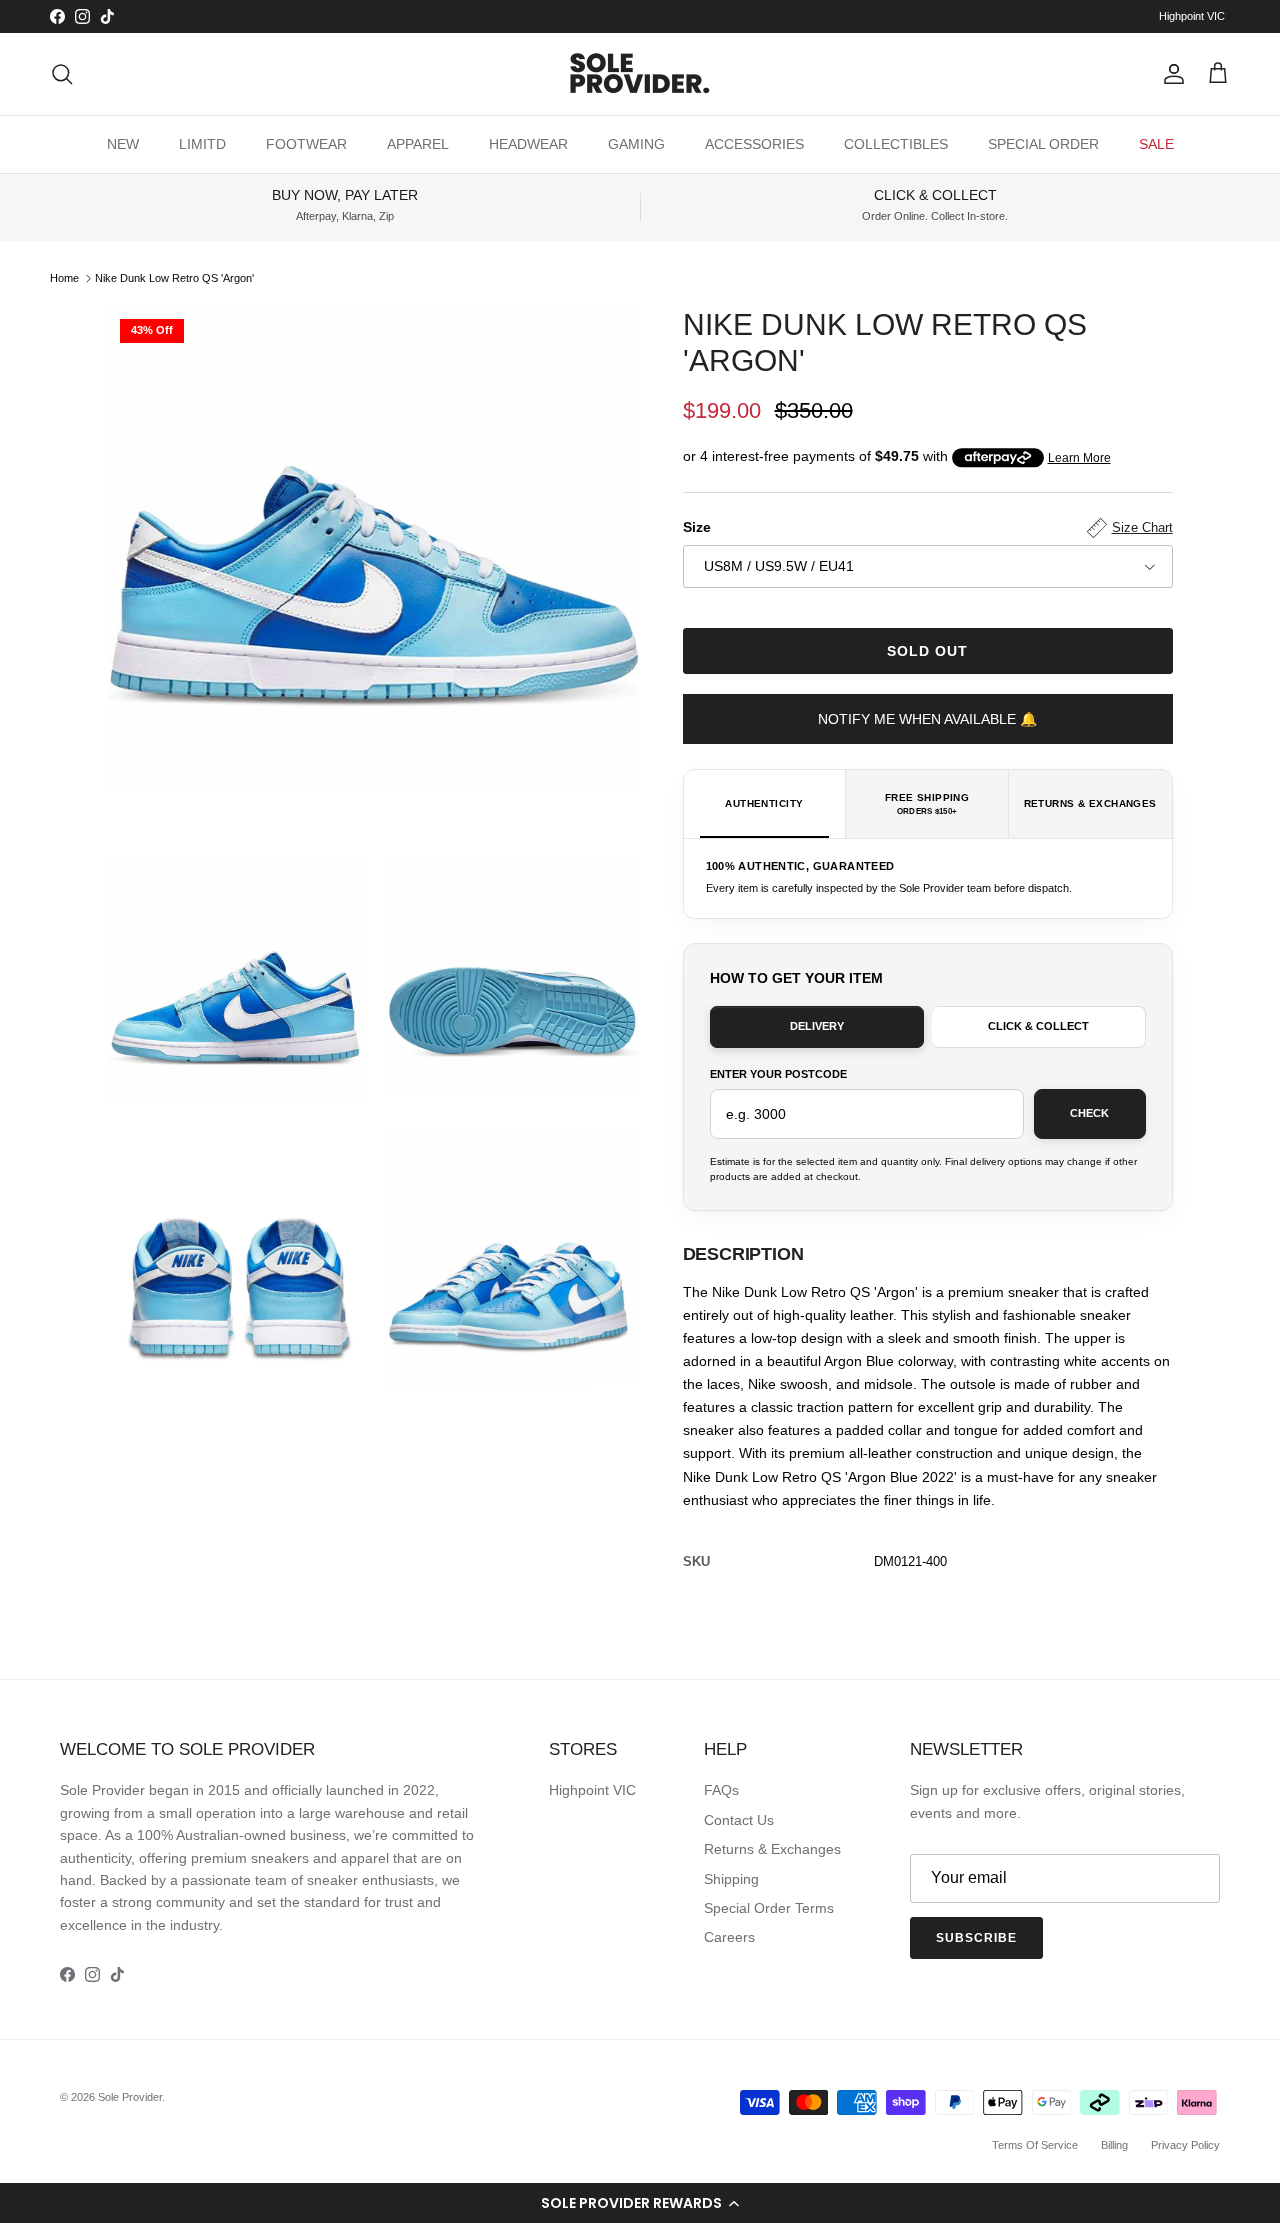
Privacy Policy (1185, 2145)
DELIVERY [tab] (817, 1026)
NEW (123, 144)
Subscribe (976, 1938)
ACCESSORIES (754, 144)
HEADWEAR (528, 144)
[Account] (1170, 74)
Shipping (731, 1879)
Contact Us (739, 1820)
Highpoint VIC (1192, 16)
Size (928, 527)
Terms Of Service (1035, 2145)
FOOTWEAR (306, 144)
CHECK (1089, 1113)
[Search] (62, 74)
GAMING (636, 144)
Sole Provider (130, 2097)
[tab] (765, 804)
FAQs (721, 1790)
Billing (1114, 2145)
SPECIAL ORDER (1043, 144)
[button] (640, 2203)
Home (64, 278)
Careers (729, 1937)
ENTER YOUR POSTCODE (778, 1074)
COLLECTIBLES (896, 144)
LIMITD (202, 144)
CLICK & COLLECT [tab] (1038, 1026)
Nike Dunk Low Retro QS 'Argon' (174, 278)
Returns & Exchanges (772, 1849)
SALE (1156, 144)
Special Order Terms (769, 1908)
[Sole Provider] (640, 74)
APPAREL (418, 144)
